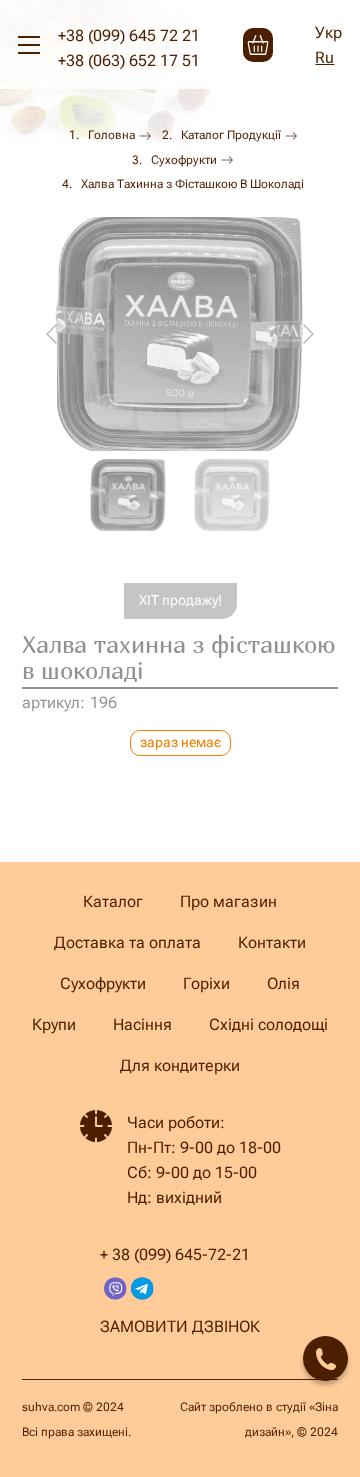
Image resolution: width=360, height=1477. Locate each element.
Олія (283, 983)
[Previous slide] (53, 334)
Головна (111, 135)
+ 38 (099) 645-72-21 (175, 1254)
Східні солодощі (268, 1024)
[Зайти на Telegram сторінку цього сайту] (142, 1288)
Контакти (272, 942)
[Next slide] (307, 334)
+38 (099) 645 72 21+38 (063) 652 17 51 (129, 48)
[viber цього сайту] (115, 1288)
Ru (324, 57)
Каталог (113, 901)
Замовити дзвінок (180, 1326)
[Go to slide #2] (232, 495)
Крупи (54, 1024)
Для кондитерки (180, 1065)
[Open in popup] (325, 1358)
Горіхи (206, 983)
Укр (328, 32)
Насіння (142, 1024)
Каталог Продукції (231, 135)
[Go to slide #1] (128, 495)
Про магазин (228, 901)
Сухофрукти (184, 160)
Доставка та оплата (127, 942)
